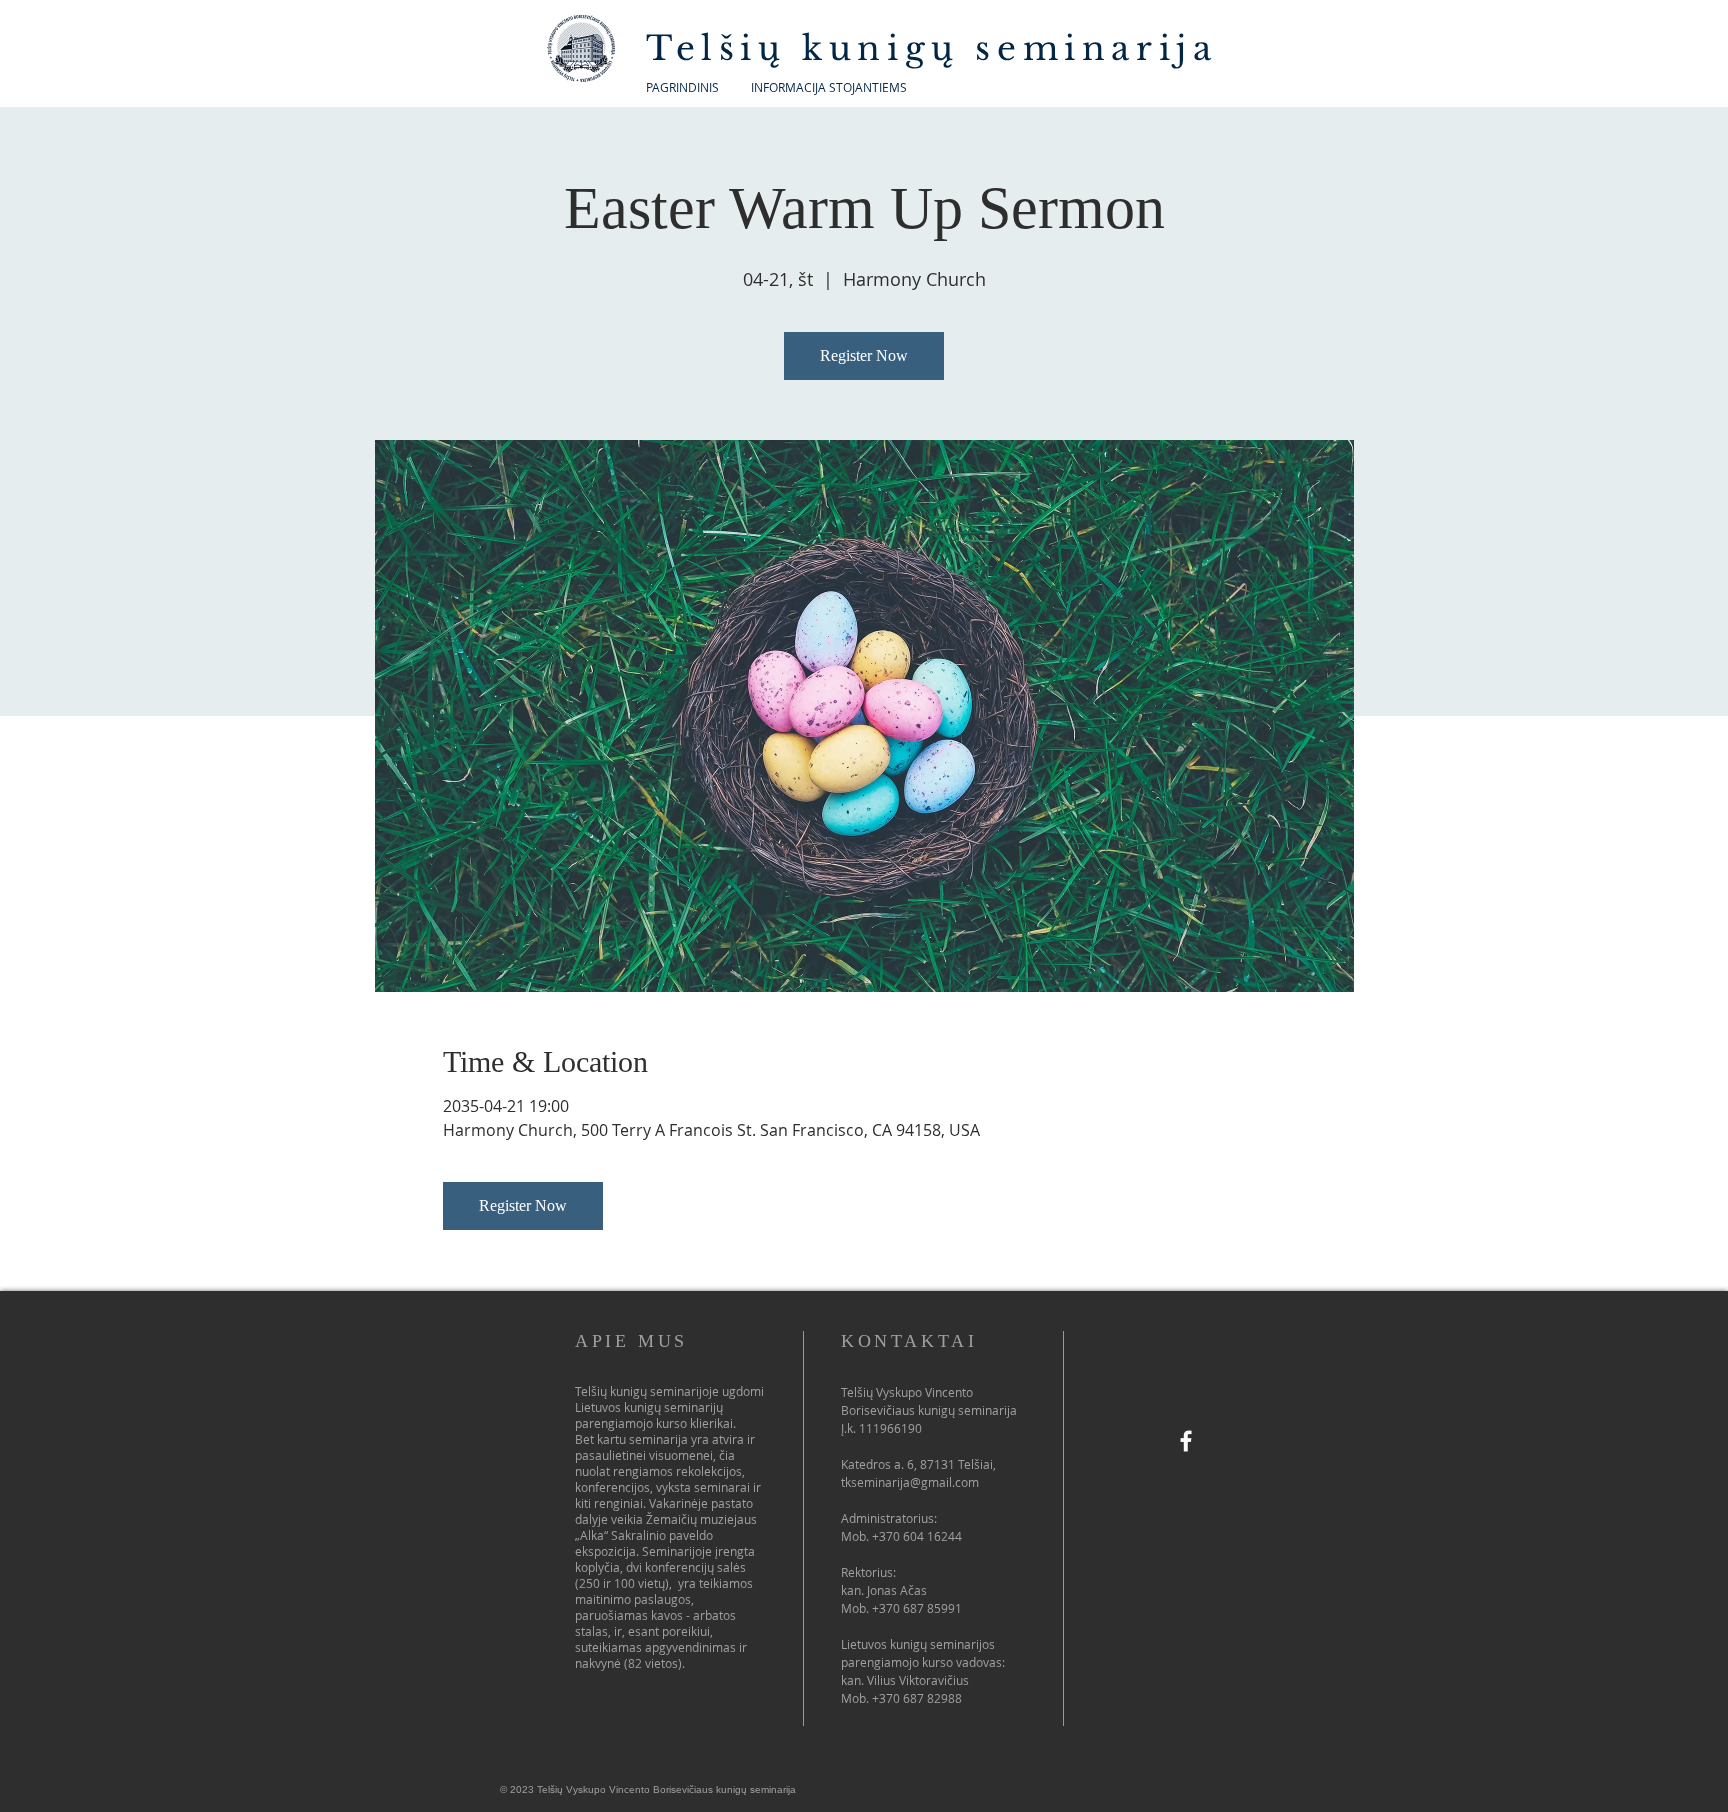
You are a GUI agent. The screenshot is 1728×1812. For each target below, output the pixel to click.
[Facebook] (1186, 1441)
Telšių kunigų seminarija (939, 48)
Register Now (864, 355)
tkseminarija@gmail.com (910, 1482)
